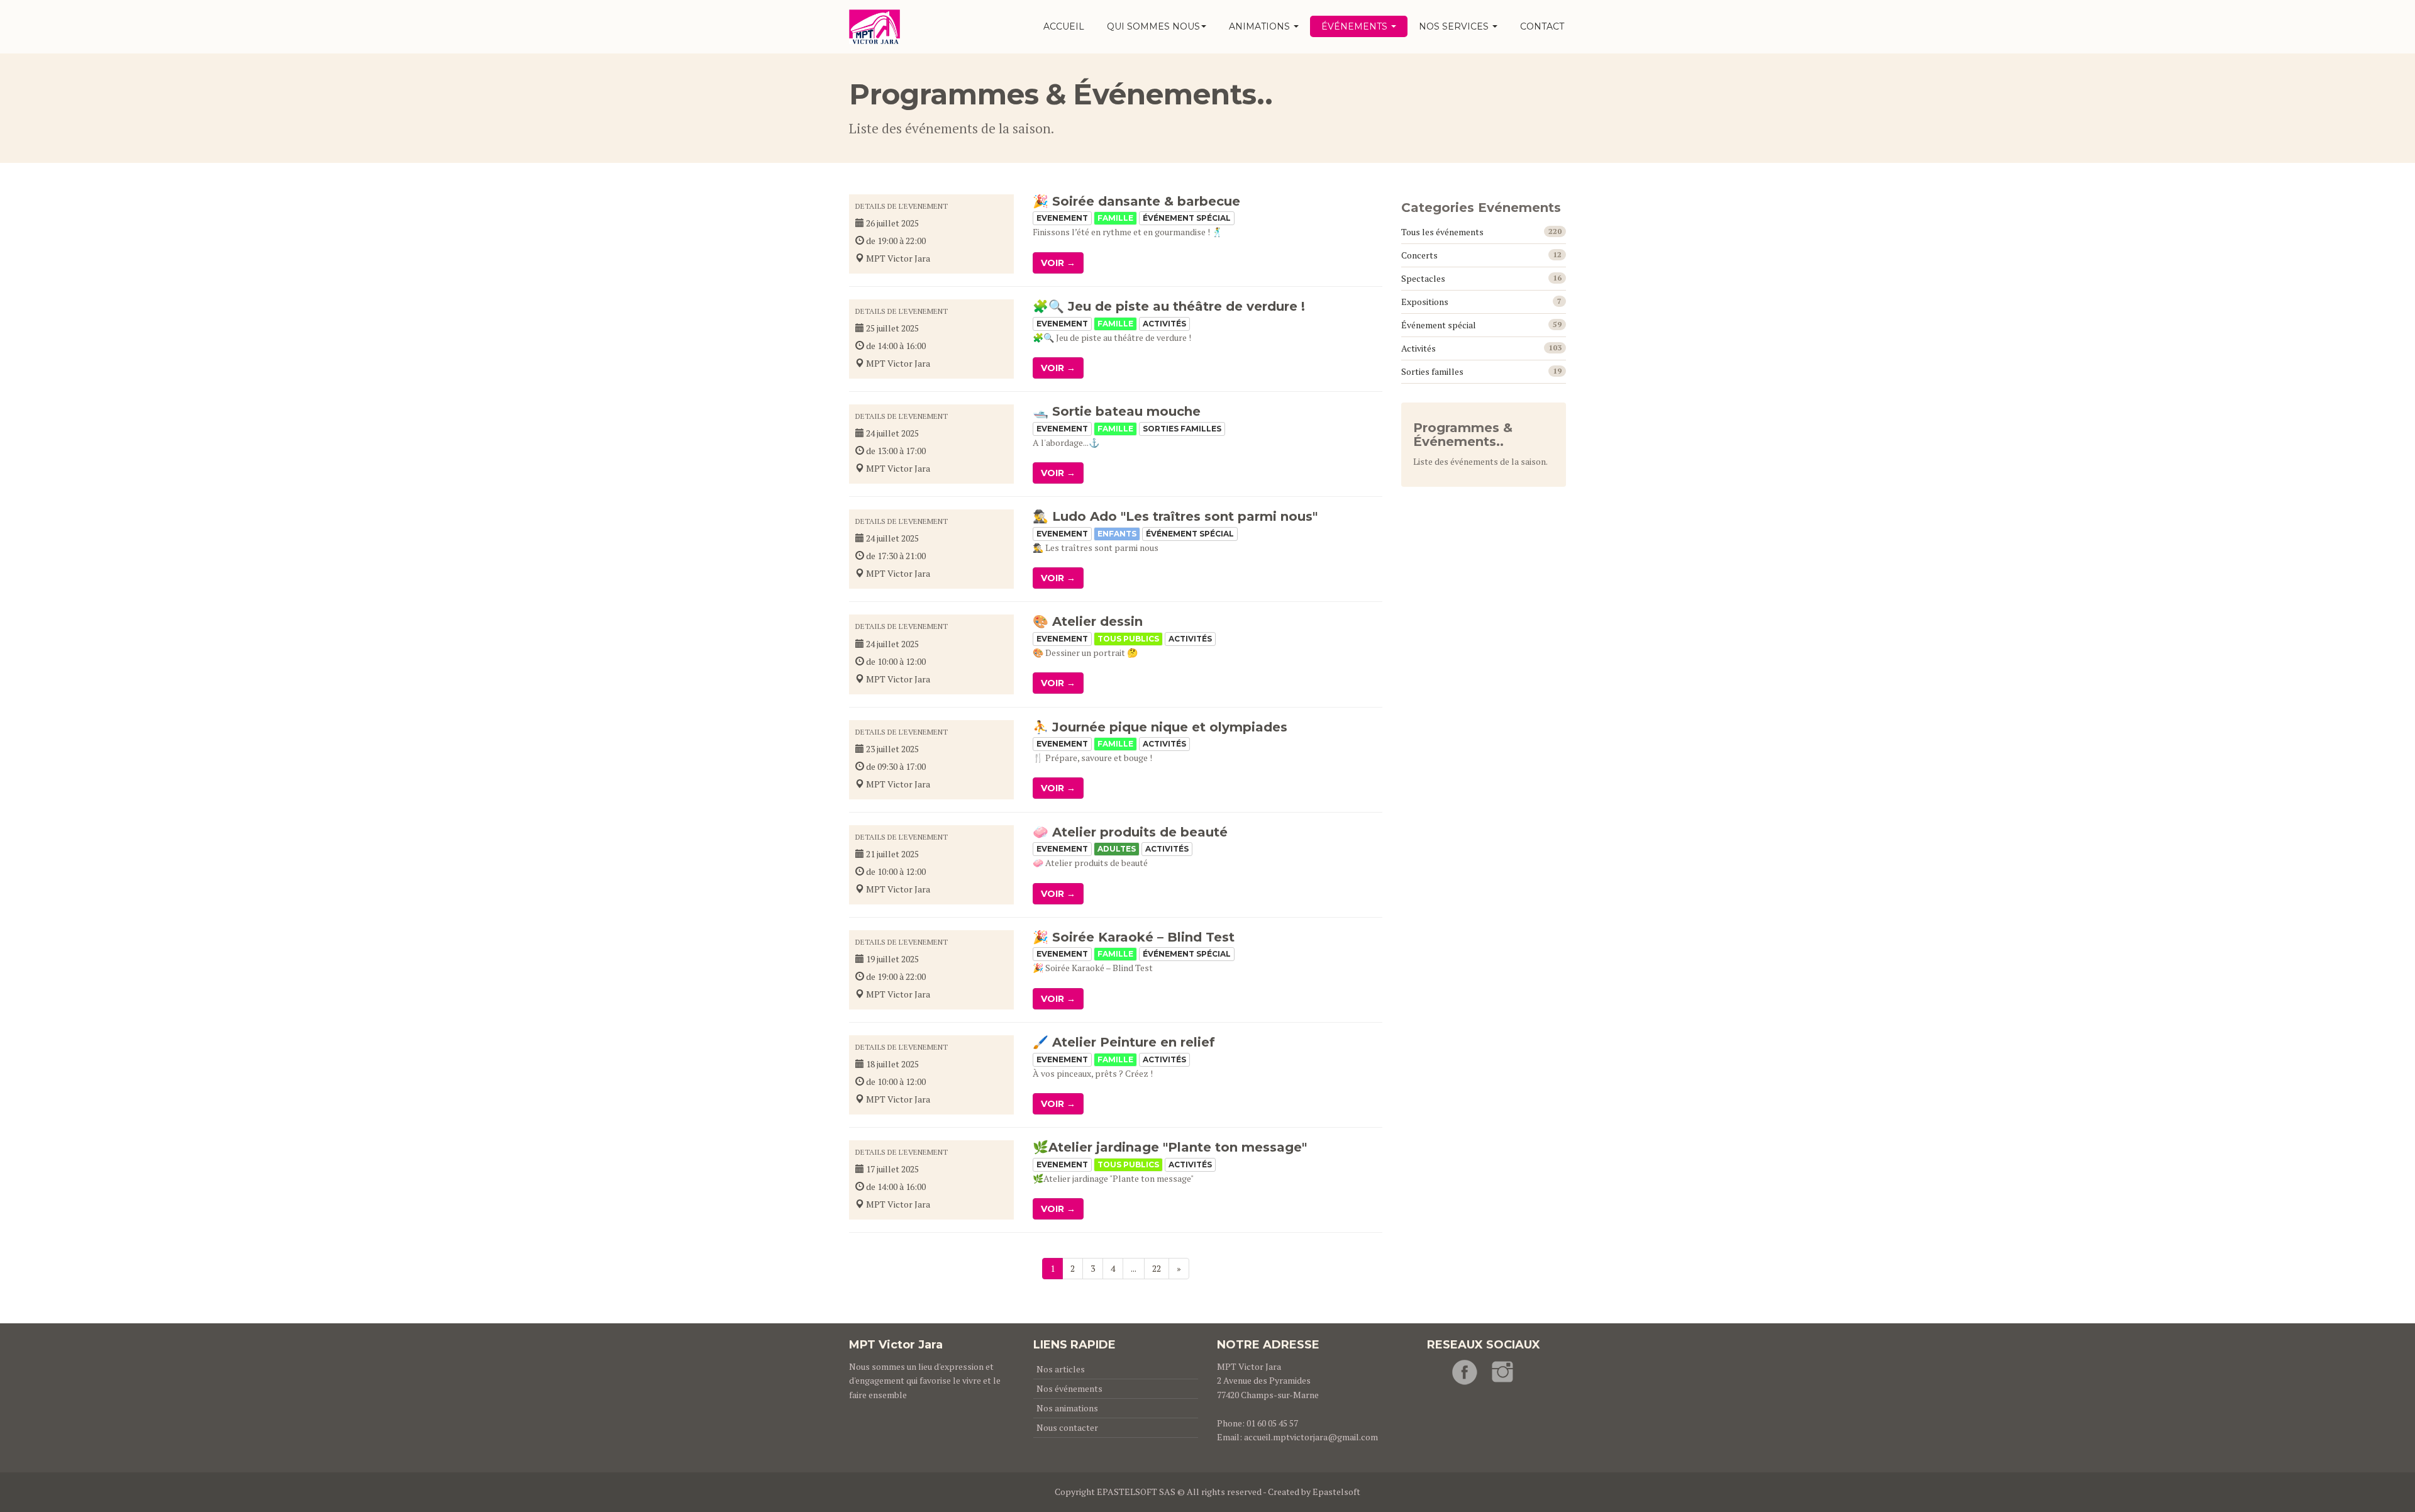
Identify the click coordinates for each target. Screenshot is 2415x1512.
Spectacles (1423, 278)
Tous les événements (1442, 232)
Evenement (1062, 218)
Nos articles (1061, 1369)
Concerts (1419, 255)
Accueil (1064, 26)
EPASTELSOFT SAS (1136, 1492)
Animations (1261, 26)
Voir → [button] (1058, 263)
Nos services (1455, 26)
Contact (1542, 26)
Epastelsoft (1336, 1492)
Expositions (1425, 302)
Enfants (1117, 534)
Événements (1356, 26)
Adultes (1117, 849)
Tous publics (1128, 639)
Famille (1115, 218)
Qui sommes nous (1153, 26)
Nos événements (1069, 1388)
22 (1157, 1268)
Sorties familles (1182, 429)
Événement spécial (1187, 218)
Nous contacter (1067, 1427)
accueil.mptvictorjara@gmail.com (1311, 1437)
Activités (1164, 324)
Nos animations (1067, 1408)
